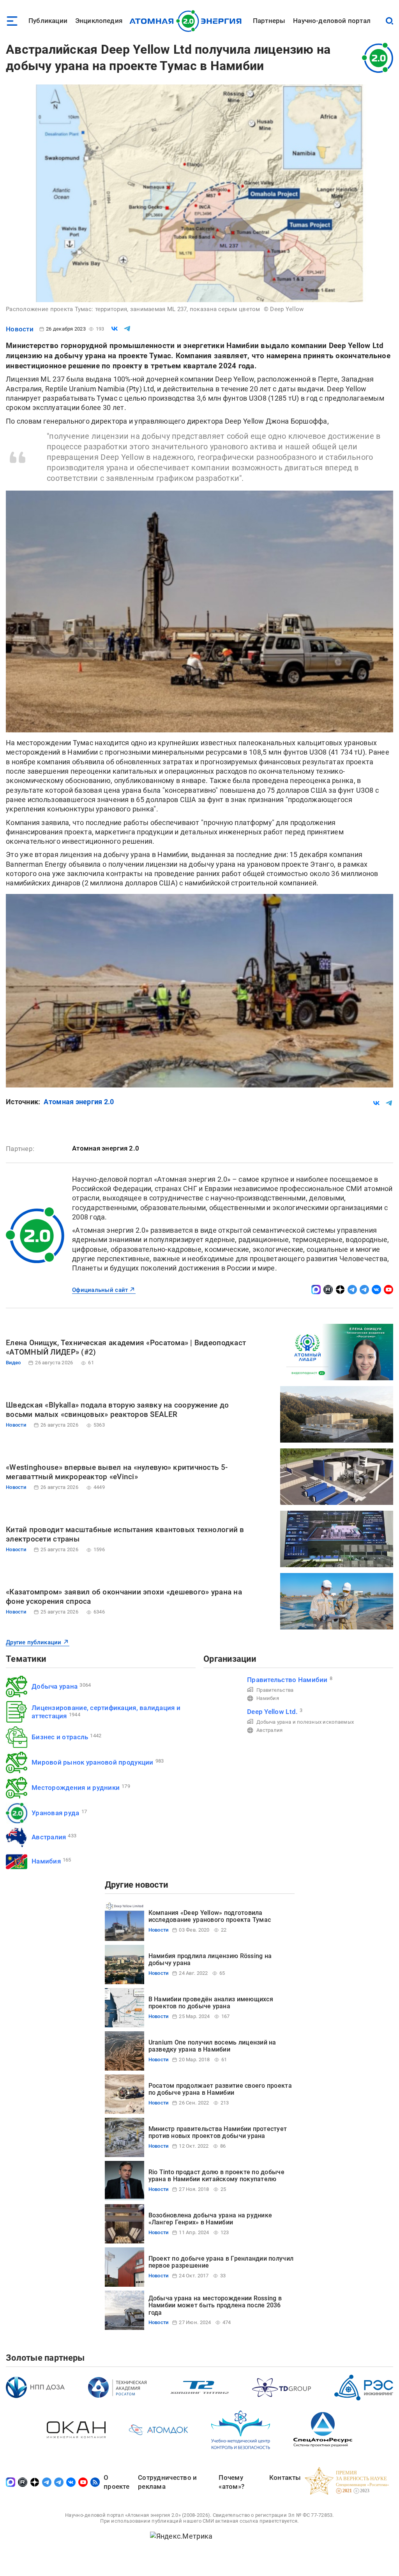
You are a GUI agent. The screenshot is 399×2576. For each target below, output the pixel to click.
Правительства (275, 1690)
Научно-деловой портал (332, 21)
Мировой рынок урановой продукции (93, 1762)
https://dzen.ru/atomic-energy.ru (340, 1290)
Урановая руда (56, 1813)
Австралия (49, 1837)
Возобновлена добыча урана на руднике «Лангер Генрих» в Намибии (210, 2219)
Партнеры (269, 21)
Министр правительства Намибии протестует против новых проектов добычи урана (218, 2132)
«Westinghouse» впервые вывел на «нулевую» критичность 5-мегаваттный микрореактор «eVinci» (117, 1472)
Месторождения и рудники (76, 1788)
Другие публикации (34, 1642)
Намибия (46, 1861)
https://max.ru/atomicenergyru (316, 1290)
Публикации (48, 21)
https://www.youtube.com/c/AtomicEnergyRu (388, 1290)
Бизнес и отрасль (60, 1737)
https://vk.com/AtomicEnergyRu (376, 1290)
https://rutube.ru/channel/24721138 (328, 1290)
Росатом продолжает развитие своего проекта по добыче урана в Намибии (220, 2089)
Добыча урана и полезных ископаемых (305, 1722)
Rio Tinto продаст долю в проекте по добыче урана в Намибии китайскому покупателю (216, 2176)
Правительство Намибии (287, 1680)
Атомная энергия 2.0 (79, 1102)
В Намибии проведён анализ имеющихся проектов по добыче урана (211, 2003)
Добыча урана (55, 1686)
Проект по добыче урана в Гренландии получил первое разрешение (221, 2262)
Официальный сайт (100, 1290)
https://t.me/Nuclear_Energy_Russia (352, 1290)
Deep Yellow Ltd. (272, 1712)
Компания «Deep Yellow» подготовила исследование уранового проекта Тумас (210, 1916)
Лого (188, 21)
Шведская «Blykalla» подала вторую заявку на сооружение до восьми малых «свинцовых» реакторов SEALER (117, 1410)
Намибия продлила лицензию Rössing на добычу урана (210, 1959)
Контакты (285, 2477)
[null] (115, 329)
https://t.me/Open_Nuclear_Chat (364, 1290)
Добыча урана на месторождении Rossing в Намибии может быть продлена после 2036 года (215, 2305)
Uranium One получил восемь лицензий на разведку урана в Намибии (212, 2046)
